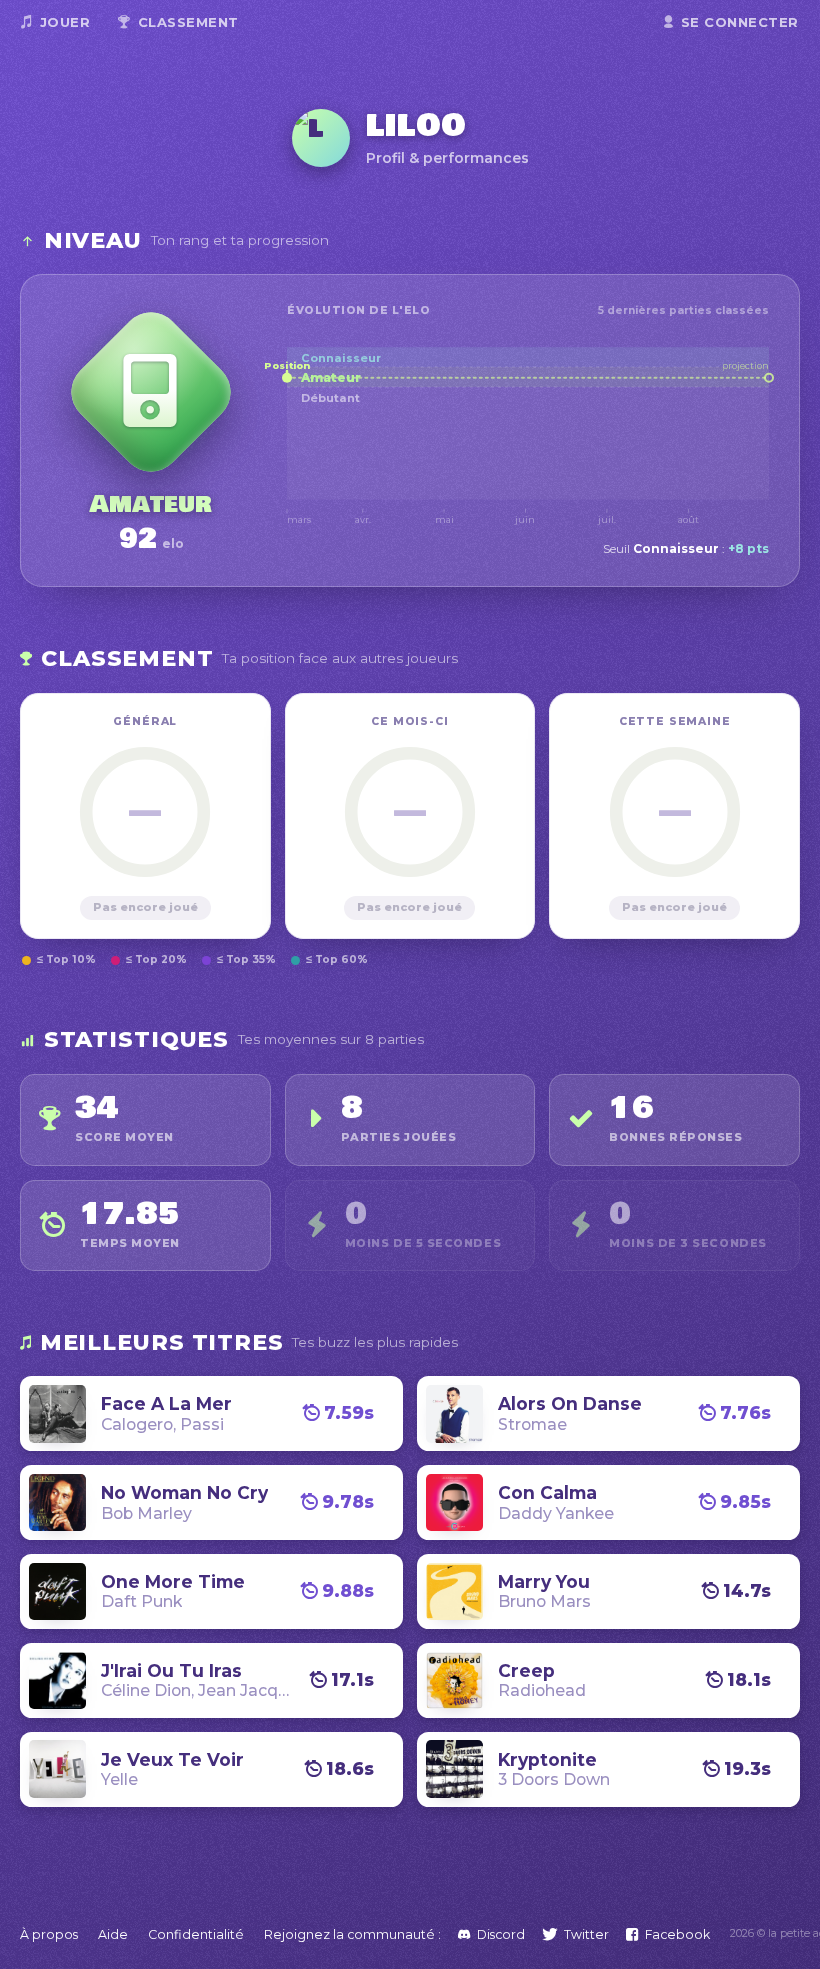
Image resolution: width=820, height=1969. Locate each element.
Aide (113, 1934)
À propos (49, 1934)
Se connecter (740, 22)
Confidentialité (196, 1934)
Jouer (65, 22)
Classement (188, 22)
